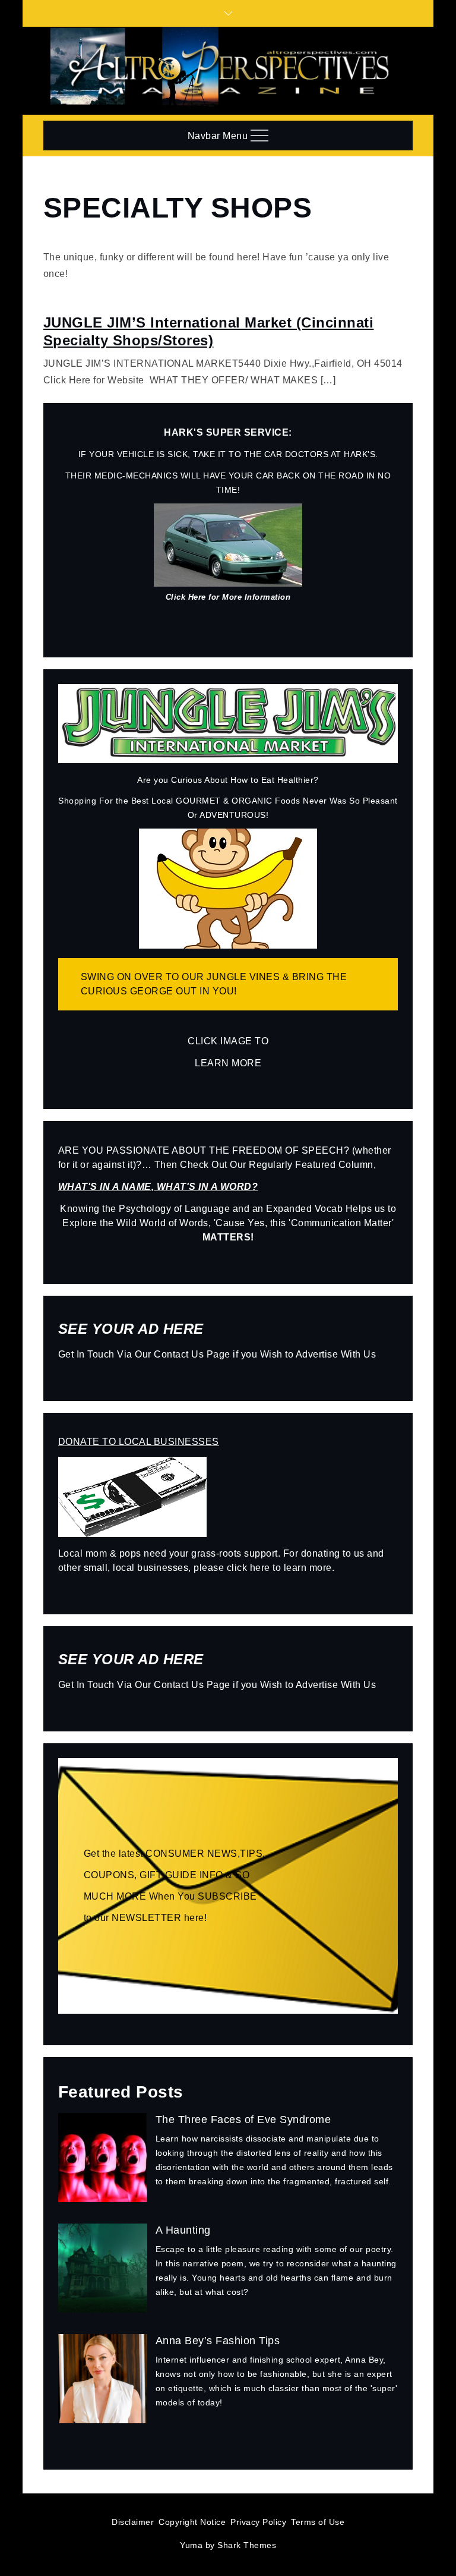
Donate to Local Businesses (139, 1442)
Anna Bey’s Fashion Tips (218, 2341)
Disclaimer (133, 2522)
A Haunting (183, 2230)
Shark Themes (247, 2545)
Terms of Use (318, 2522)
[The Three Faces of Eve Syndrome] (103, 2162)
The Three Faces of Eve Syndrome (243, 2120)
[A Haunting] (103, 2273)
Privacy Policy (258, 2522)
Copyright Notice (192, 2522)
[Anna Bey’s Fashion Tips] (103, 2383)
